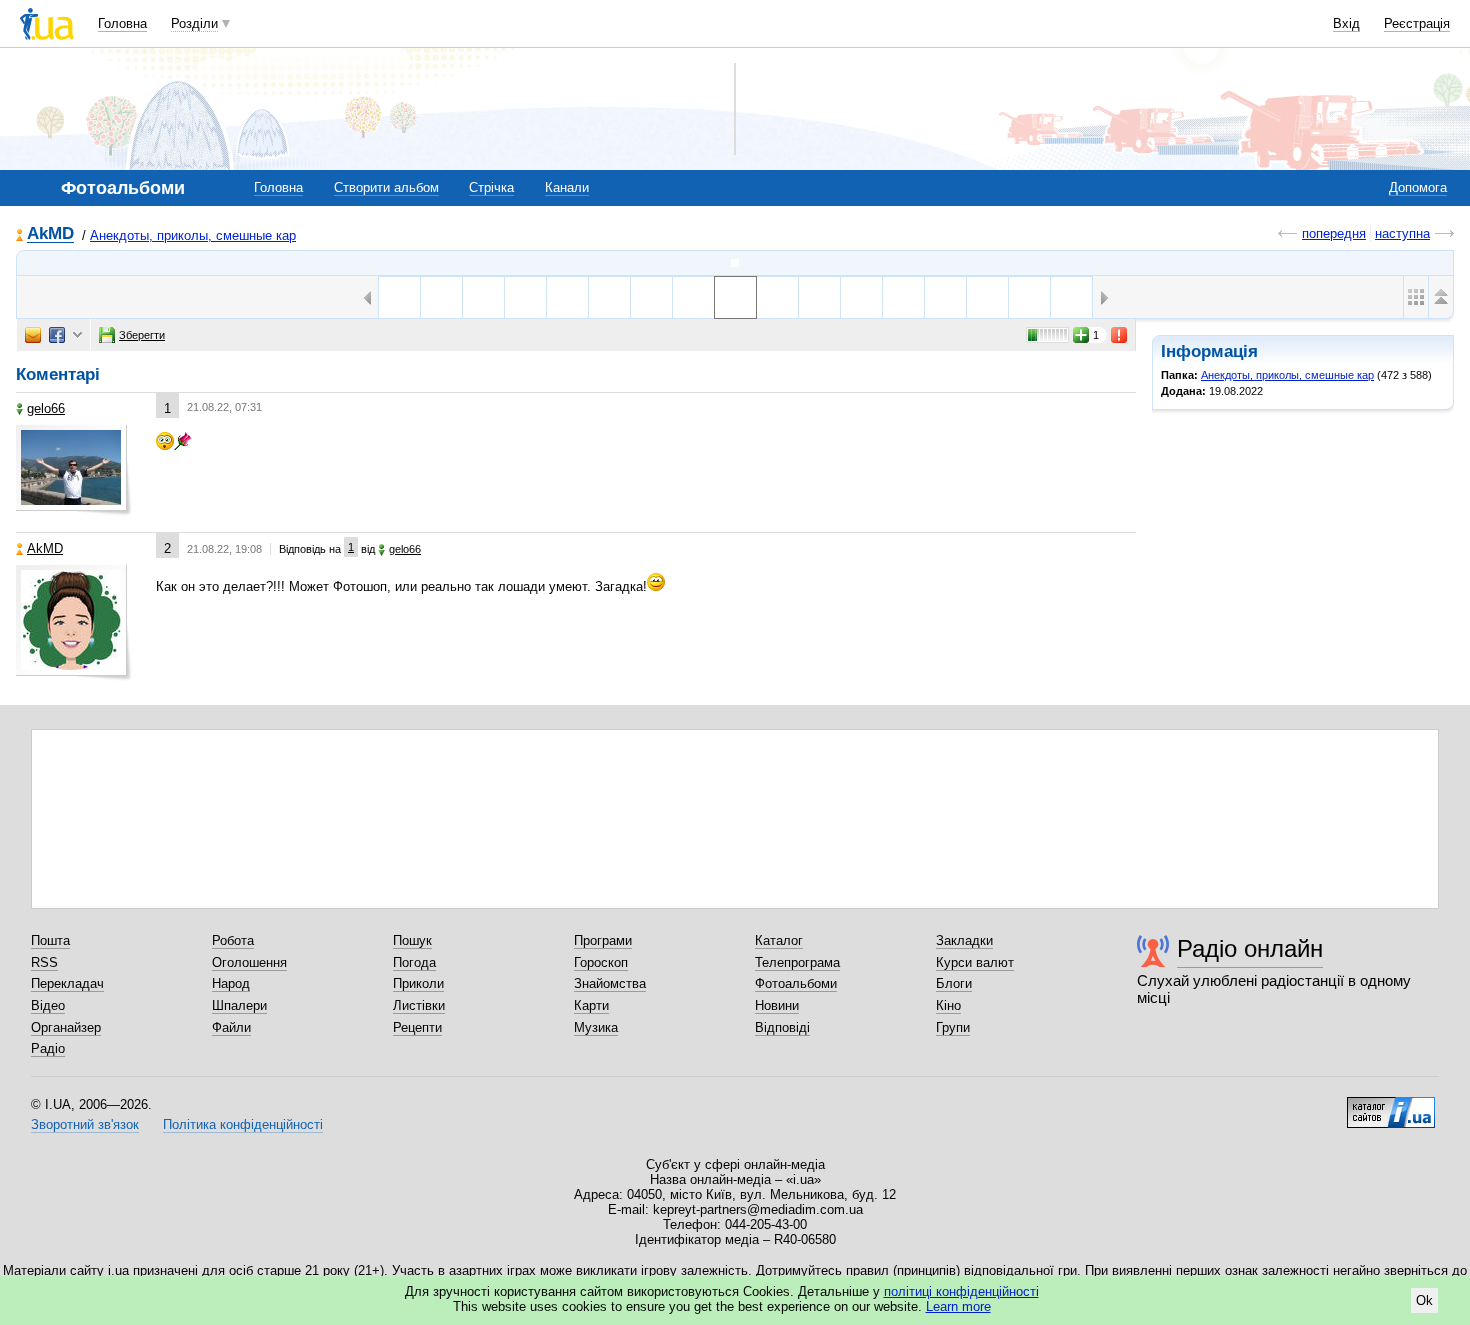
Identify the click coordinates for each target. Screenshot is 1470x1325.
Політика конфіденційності (243, 1124)
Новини (777, 1005)
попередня (1334, 233)
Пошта (50, 940)
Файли (231, 1027)
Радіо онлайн (1250, 948)
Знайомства (610, 983)
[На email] (33, 335)
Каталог (779, 940)
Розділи (194, 23)
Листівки (419, 1005)
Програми (603, 940)
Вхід (1346, 23)
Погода (414, 962)
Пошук (412, 940)
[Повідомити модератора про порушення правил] (1120, 335)
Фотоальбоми (796, 983)
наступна (1402, 233)
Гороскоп (601, 962)
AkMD (50, 234)
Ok (1424, 1300)
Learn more (958, 1306)
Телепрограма (797, 962)
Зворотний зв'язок (85, 1124)
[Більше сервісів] (77, 335)
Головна (122, 23)
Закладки (964, 940)
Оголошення (249, 962)
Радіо (48, 1048)
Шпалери (239, 1005)
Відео (48, 1005)
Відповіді (782, 1027)
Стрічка (491, 187)
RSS (44, 962)
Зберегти (142, 335)
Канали (567, 187)
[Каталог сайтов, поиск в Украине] (1391, 1105)
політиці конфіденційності (961, 1291)
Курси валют (975, 962)
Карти (591, 1005)
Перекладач (67, 983)
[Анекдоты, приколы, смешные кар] (735, 263)
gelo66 (46, 408)
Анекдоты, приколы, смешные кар (193, 235)
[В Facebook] (57, 335)
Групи (953, 1027)
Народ (231, 983)
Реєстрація (1417, 23)
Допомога (1418, 187)
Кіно (948, 1005)
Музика (596, 1027)
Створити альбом (386, 187)
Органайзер (66, 1027)
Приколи (418, 983)
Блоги (954, 983)
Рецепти (417, 1027)
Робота (233, 940)
